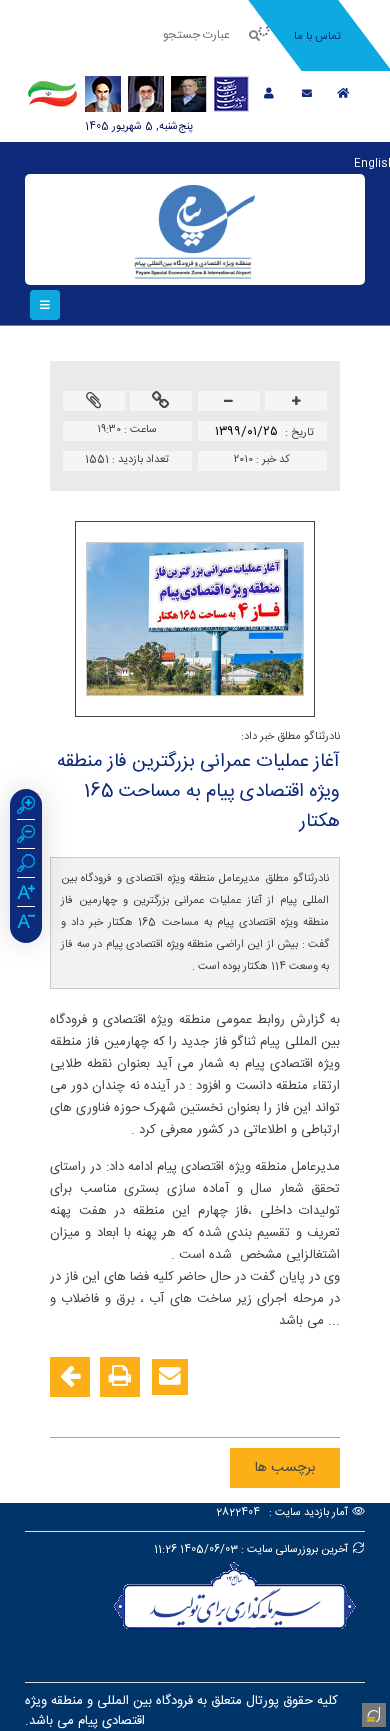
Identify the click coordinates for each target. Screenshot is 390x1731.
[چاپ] (120, 1377)
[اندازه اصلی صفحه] (26, 866)
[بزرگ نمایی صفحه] (26, 808)
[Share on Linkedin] (262, 1409)
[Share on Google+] (292, 1409)
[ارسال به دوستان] (170, 1377)
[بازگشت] (70, 1377)
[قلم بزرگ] (26, 895)
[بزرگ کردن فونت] (296, 402)
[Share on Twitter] (232, 1409)
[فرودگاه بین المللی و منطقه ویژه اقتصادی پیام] (195, 229)
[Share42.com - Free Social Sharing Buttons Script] (202, 1409)
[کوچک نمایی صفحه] (26, 837)
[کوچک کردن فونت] (229, 402)
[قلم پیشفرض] (26, 924)
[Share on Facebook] (322, 1409)
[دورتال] (372, 1713)
